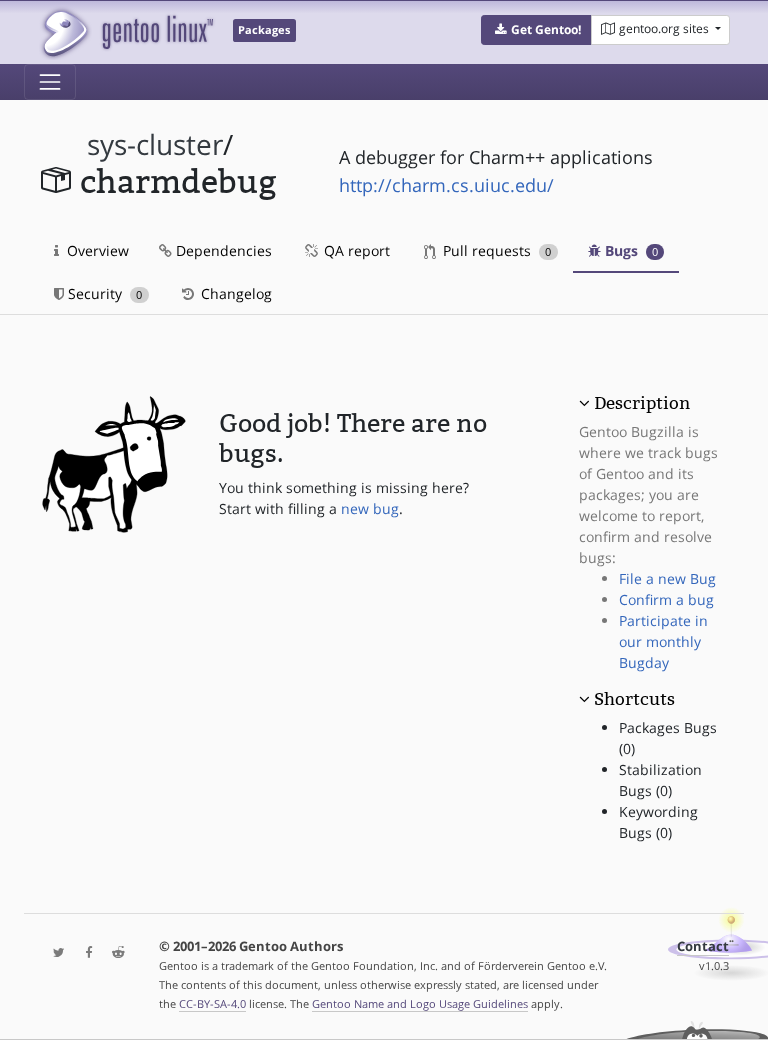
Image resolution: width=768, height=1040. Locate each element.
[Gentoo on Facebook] (84, 953)
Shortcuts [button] (634, 699)
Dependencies (222, 250)
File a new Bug (667, 578)
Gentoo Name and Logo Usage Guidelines (420, 1003)
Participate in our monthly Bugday (663, 641)
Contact (703, 946)
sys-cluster (155, 144)
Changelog (234, 293)
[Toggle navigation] (50, 82)
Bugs (629, 250)
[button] (536, 30)
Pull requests (495, 250)
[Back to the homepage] (126, 32)
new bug (370, 508)
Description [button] (642, 403)
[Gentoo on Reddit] (113, 953)
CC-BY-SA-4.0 (212, 1003)
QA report (355, 250)
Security (103, 293)
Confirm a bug (666, 599)
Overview (96, 250)
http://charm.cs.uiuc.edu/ (446, 185)
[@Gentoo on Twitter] (54, 953)
